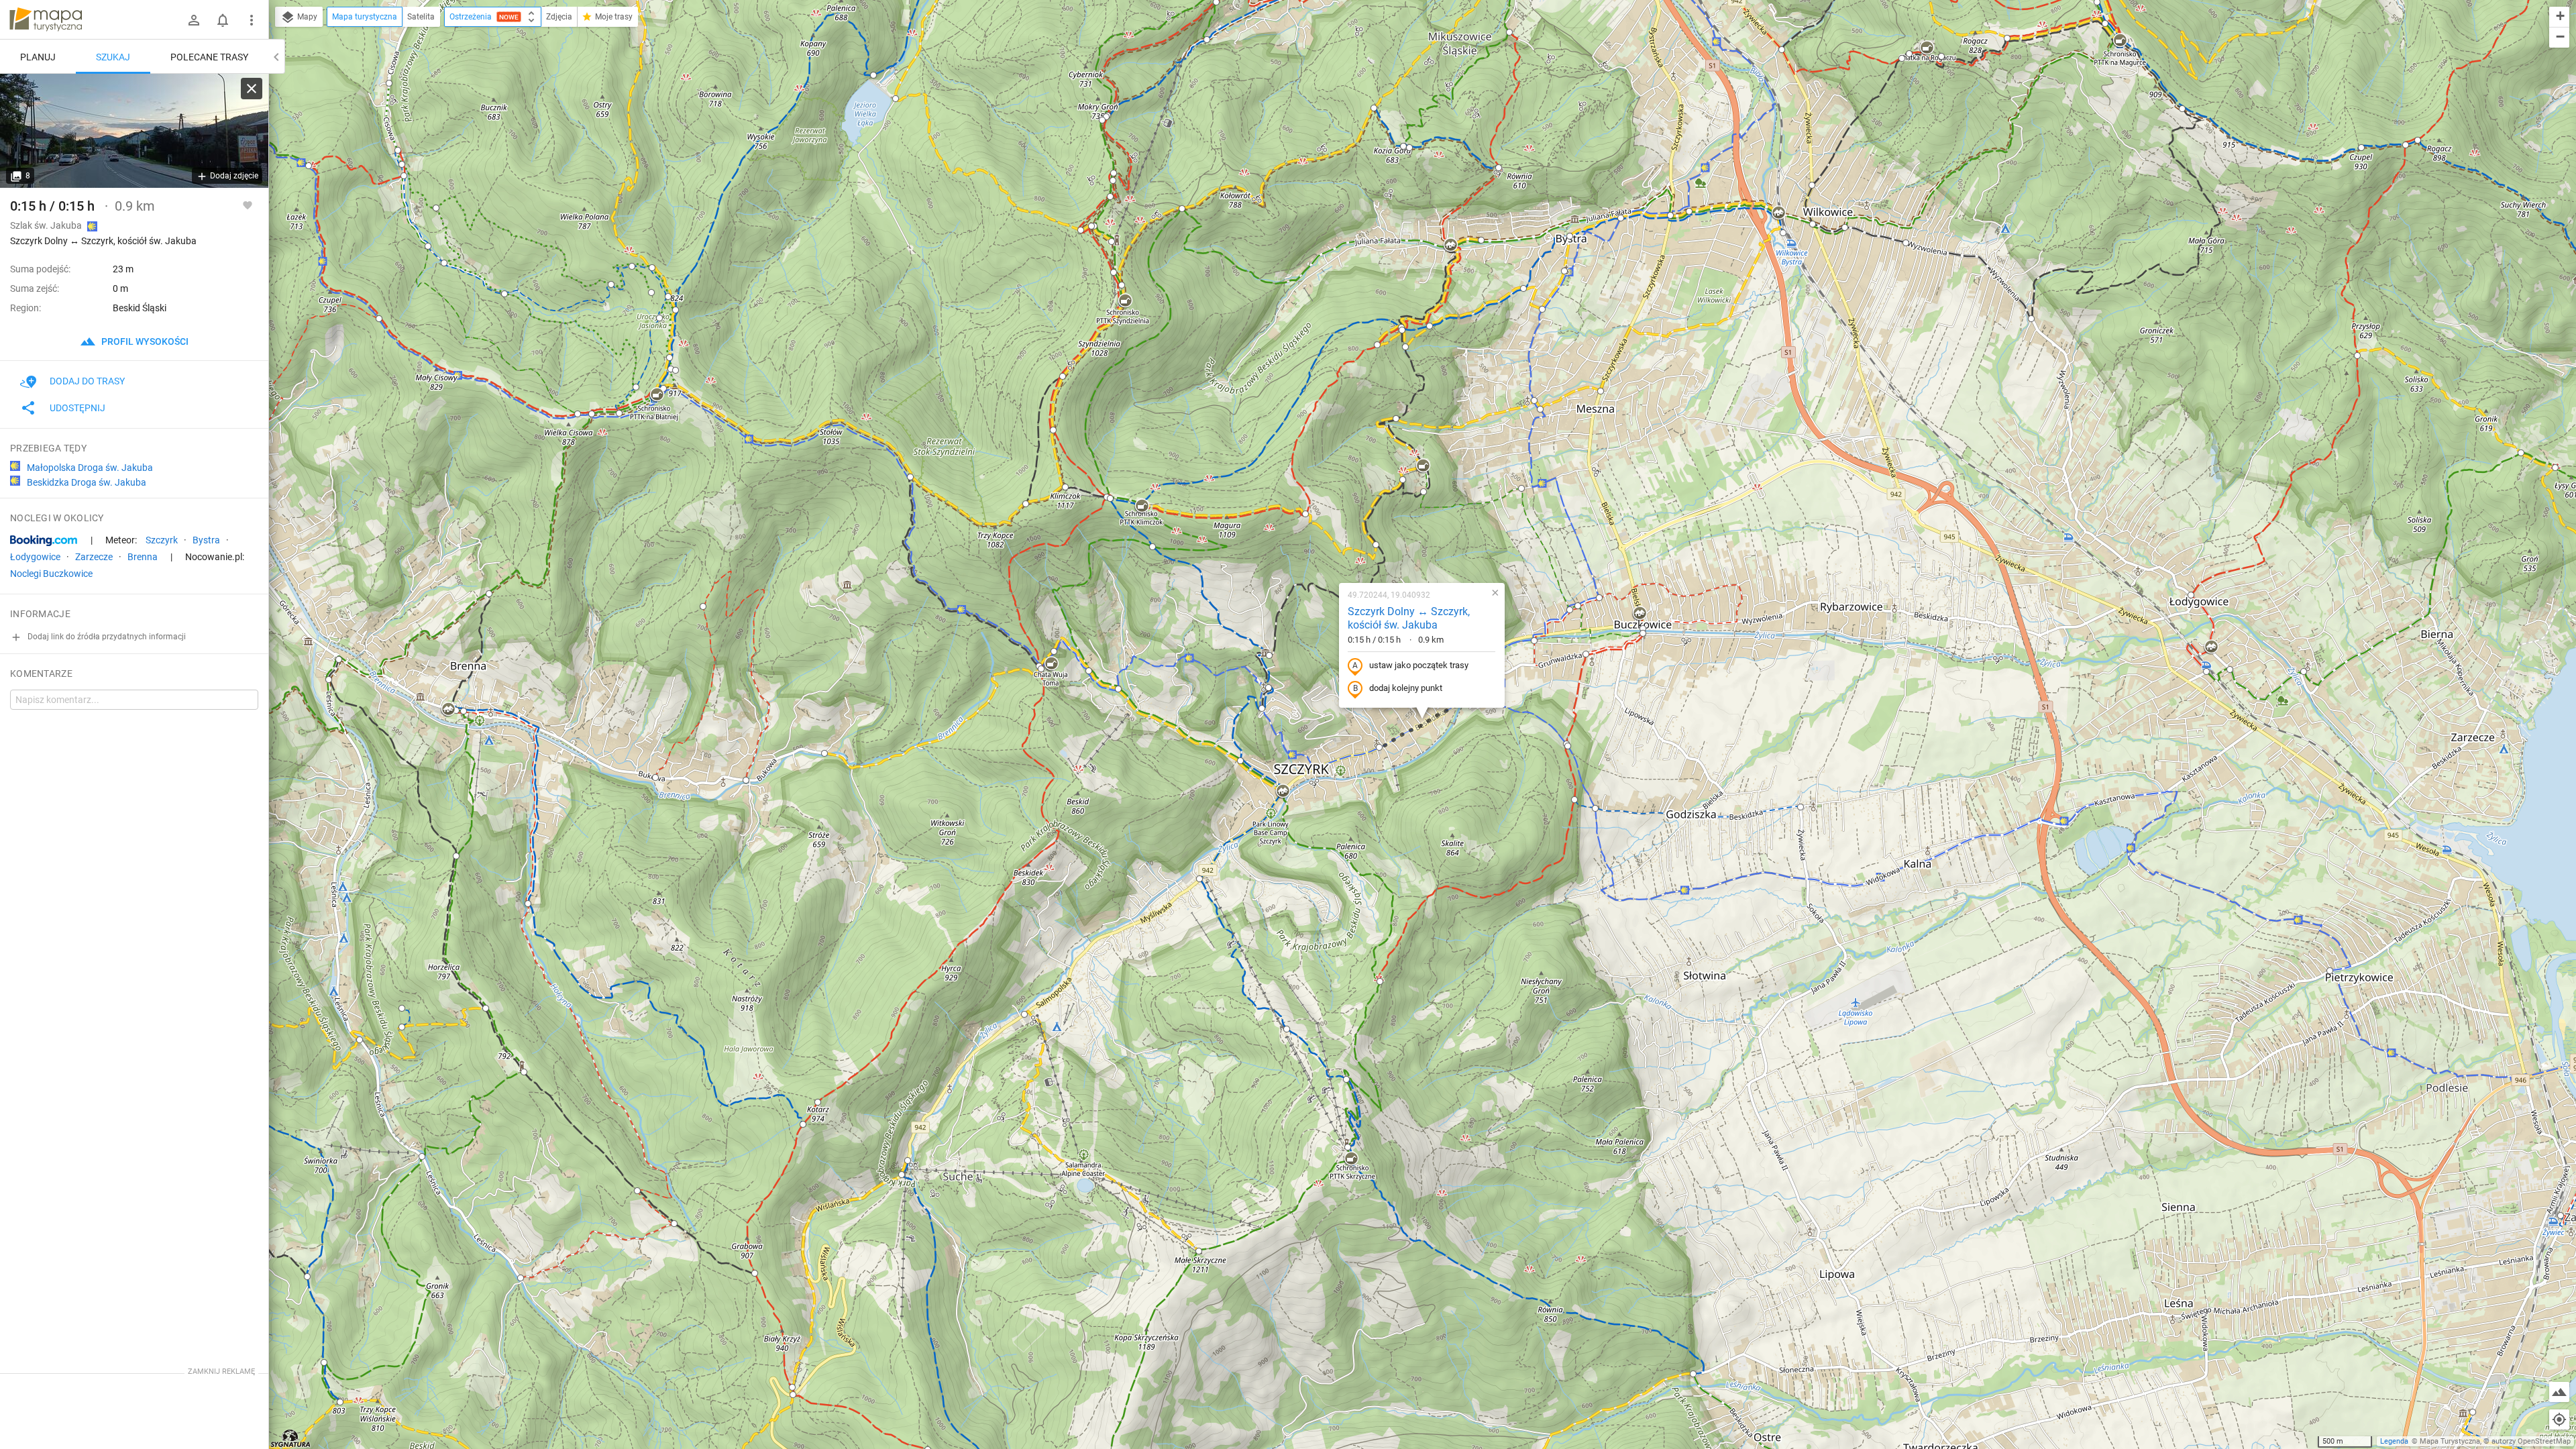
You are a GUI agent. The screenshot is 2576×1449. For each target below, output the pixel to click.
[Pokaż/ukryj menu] (252, 20)
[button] (1102, 120)
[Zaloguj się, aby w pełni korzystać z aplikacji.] (248, 205)
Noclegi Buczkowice (51, 574)
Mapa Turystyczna (2450, 1441)
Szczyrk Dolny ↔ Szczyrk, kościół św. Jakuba (1409, 619)
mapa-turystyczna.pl (46, 19)
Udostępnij (77, 408)
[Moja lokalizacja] (2559, 1419)
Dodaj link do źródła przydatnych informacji (106, 637)
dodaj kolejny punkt (1406, 688)
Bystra (206, 540)
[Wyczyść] (252, 89)
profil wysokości (144, 341)
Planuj (38, 57)
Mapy (306, 17)
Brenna (143, 557)
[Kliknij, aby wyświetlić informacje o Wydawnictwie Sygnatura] (291, 1438)
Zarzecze (94, 557)
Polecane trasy (209, 57)
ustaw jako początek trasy (1419, 665)
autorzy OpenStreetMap (2531, 1441)
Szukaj (113, 57)
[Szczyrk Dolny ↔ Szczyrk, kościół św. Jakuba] (134, 131)
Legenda (2394, 1441)
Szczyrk (162, 540)
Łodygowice (35, 557)
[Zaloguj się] (194, 20)
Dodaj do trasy (87, 381)
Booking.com (44, 541)
